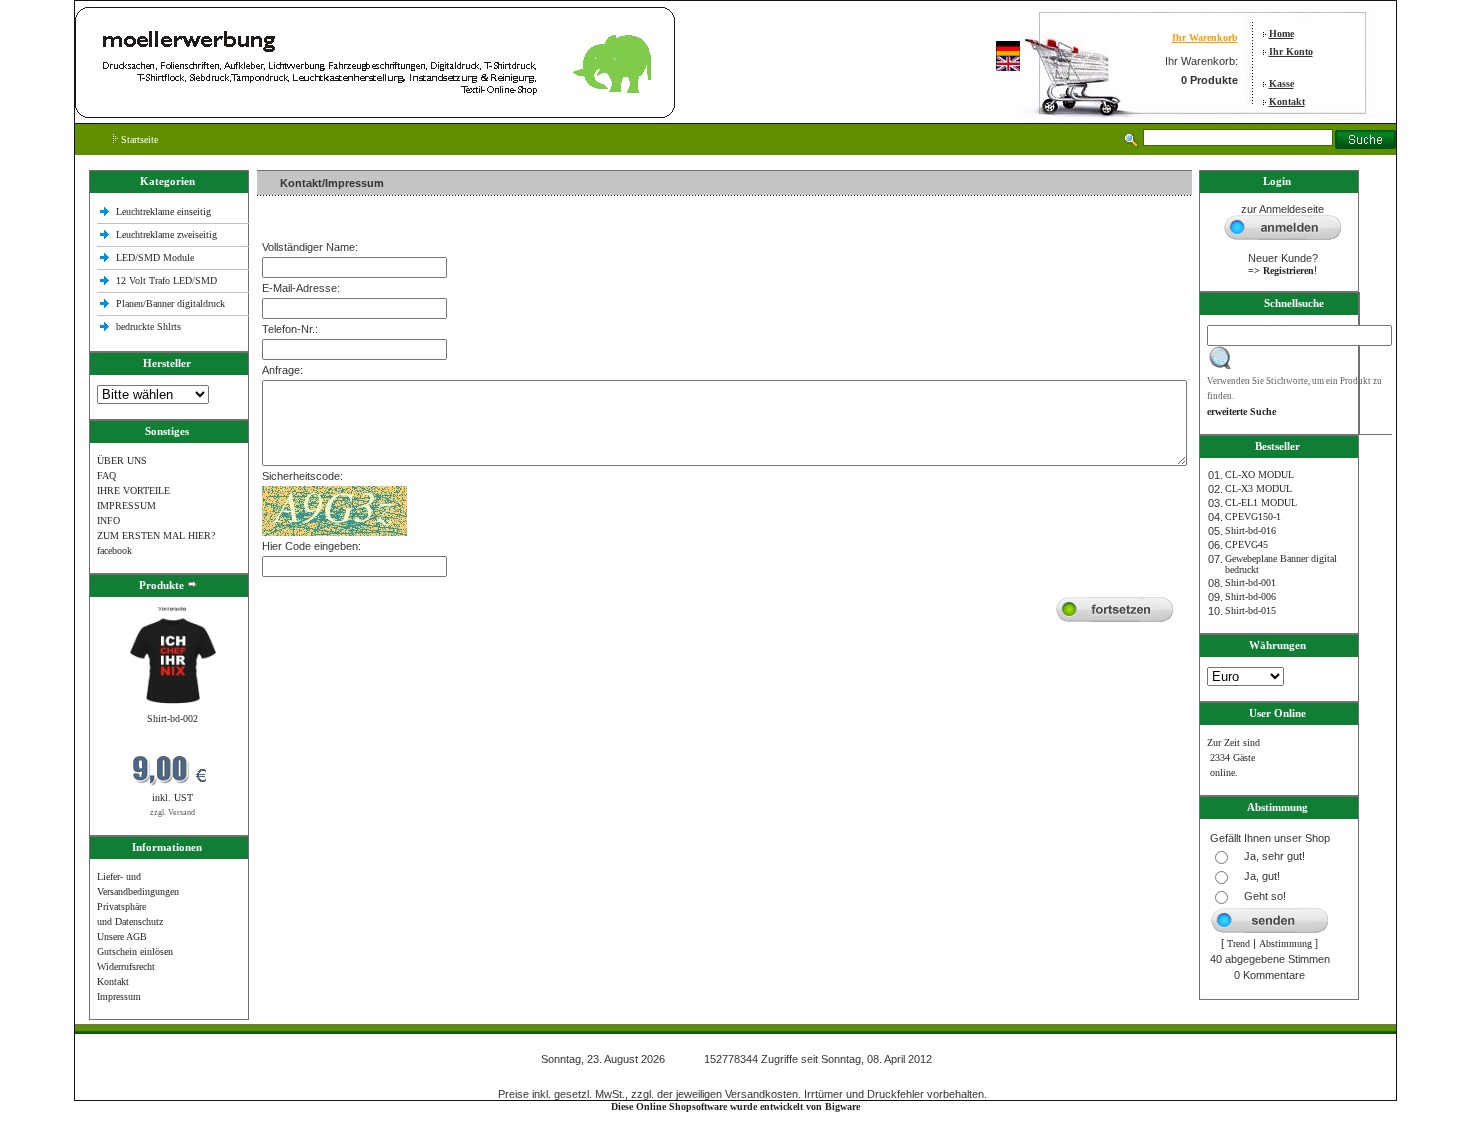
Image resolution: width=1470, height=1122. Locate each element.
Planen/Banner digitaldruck (170, 303)
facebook (114, 550)
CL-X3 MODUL (1258, 488)
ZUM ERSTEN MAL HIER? (156, 535)
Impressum (119, 996)
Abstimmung (1285, 943)
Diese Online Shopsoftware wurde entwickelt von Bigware (735, 1106)
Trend (1238, 943)
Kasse (1281, 83)
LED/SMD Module (155, 257)
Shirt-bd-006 (1250, 596)
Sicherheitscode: (302, 476)
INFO (108, 520)
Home (1281, 33)
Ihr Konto (1291, 51)
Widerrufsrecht (126, 966)
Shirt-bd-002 (172, 718)
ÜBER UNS (122, 460)
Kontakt (1287, 101)
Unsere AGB (122, 936)
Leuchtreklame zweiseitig (168, 234)
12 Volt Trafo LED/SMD (166, 280)
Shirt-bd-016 (1250, 530)
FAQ (106, 475)
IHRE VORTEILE (133, 490)
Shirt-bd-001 (1250, 582)
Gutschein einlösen (135, 951)
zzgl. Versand (172, 812)
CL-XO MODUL (1259, 474)
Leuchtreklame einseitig (165, 211)
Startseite (138, 139)
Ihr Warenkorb (1205, 37)
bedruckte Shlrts (148, 326)
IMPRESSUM (126, 505)
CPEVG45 (1246, 544)
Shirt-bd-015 (1250, 610)
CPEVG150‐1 (1253, 516)
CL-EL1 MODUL (1261, 502)
